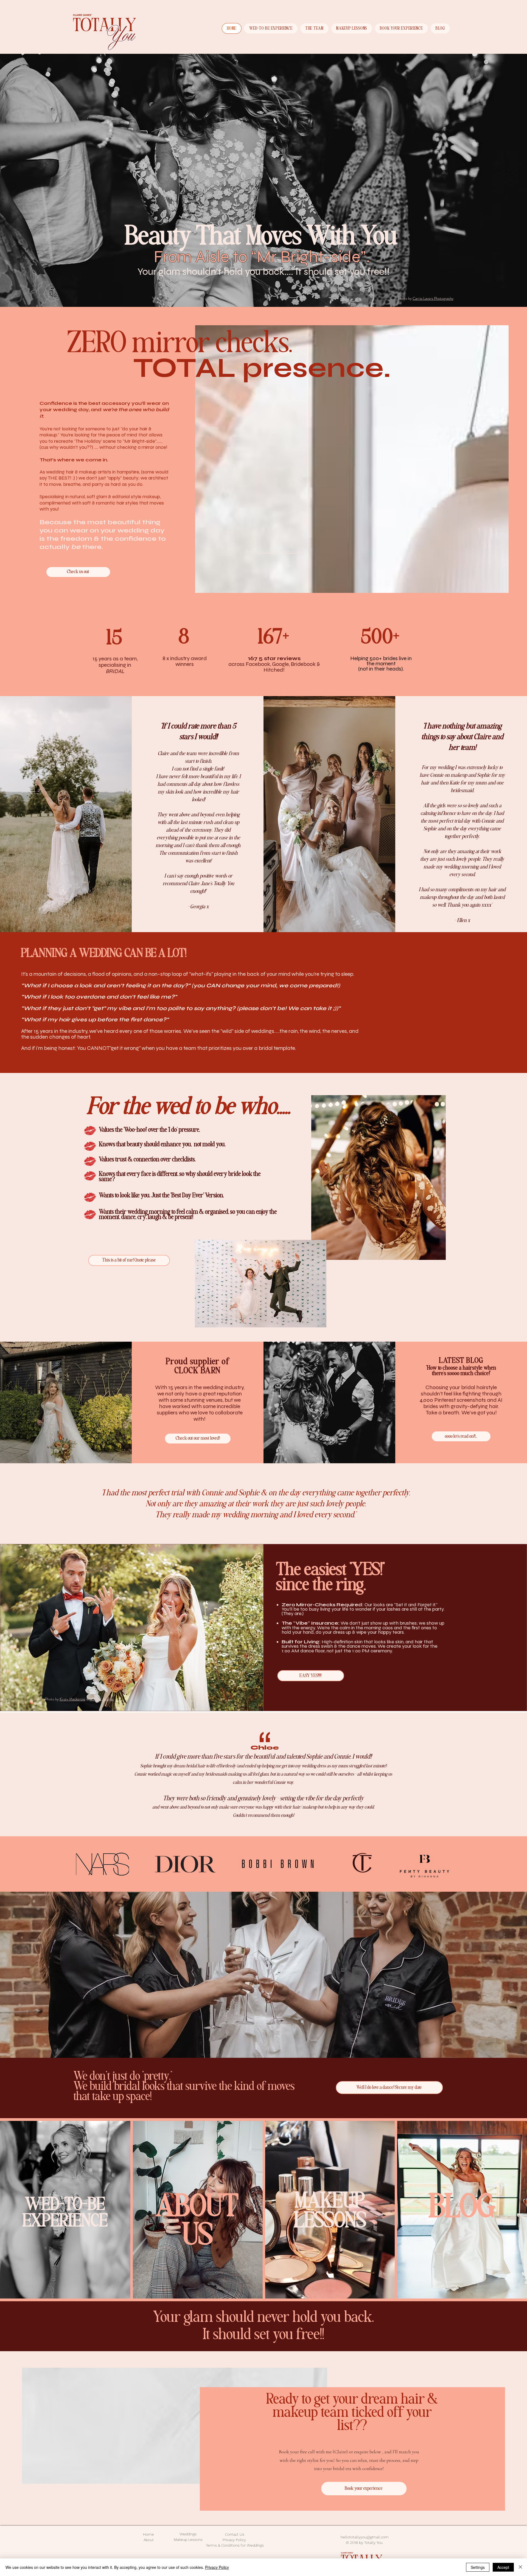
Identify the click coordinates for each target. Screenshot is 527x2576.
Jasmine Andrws (102, 1699)
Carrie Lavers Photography (433, 298)
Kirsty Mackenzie (72, 1699)
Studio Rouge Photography (280, 552)
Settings (478, 2567)
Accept (503, 2567)
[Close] (520, 2567)
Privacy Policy (217, 2567)
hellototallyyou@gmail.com (365, 2537)
